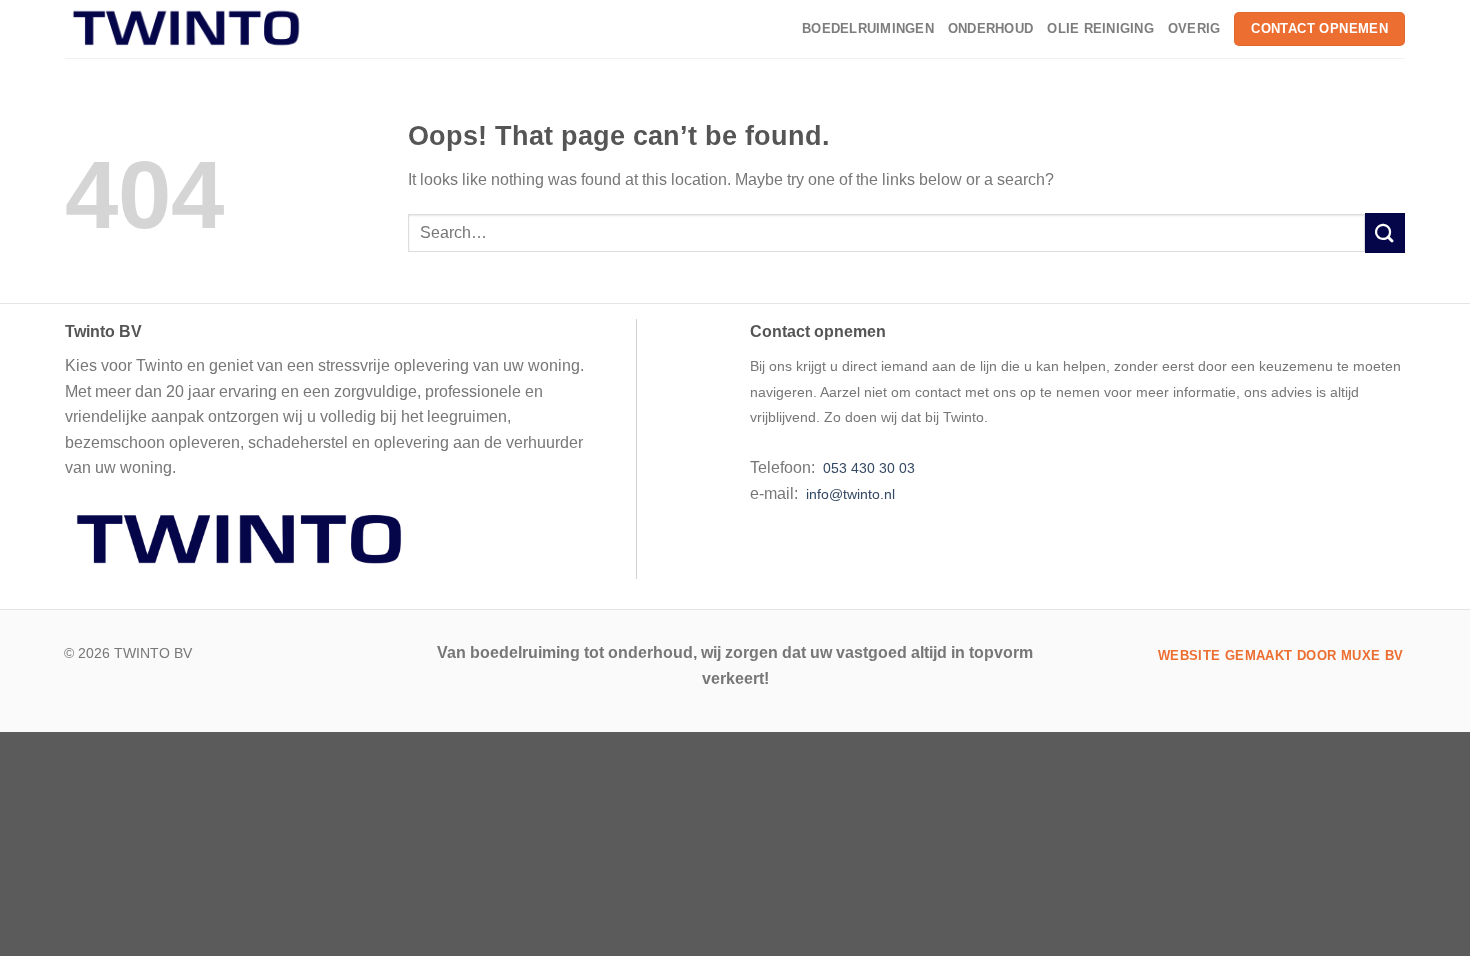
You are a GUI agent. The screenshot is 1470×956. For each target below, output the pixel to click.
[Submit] (1385, 232)
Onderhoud (990, 28)
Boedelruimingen (868, 28)
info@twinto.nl (850, 494)
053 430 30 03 (867, 468)
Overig (1194, 28)
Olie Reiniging (1100, 28)
